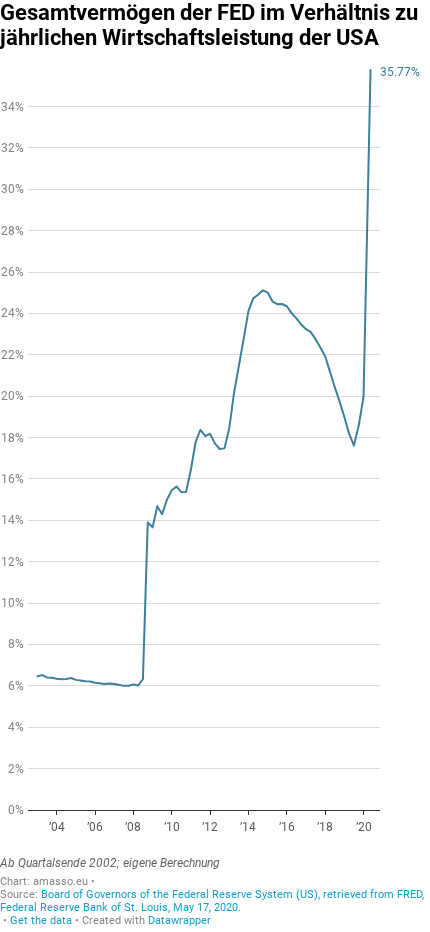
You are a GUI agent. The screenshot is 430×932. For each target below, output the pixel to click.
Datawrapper (179, 920)
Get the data (41, 920)
